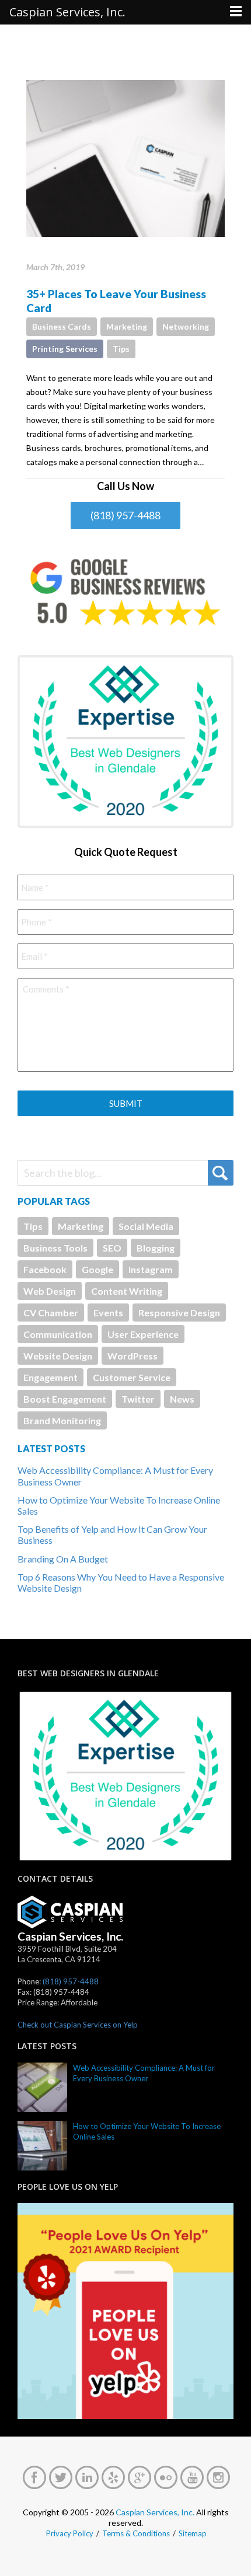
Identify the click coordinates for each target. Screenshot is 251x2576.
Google (97, 1269)
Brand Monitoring (62, 1420)
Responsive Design (179, 1313)
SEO (112, 1248)
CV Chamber (51, 1313)
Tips (121, 349)
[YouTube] (192, 2477)
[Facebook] (34, 2477)
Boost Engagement (65, 1399)
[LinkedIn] (87, 2477)
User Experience (143, 1334)
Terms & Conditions (136, 2533)
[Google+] (140, 2477)
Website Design (58, 1356)
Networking (186, 326)
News (182, 1399)
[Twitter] (61, 2477)
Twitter (138, 1399)
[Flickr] (166, 2477)
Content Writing (127, 1291)
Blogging (156, 1248)
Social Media (146, 1226)
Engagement (50, 1377)
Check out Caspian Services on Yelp (78, 2025)
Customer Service (132, 1377)
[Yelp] (113, 2477)
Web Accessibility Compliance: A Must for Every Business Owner (144, 2073)
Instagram (151, 1269)
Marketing (127, 326)
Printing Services (65, 349)
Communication (58, 1334)
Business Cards (62, 326)
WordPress (133, 1356)
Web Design (50, 1291)
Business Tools (55, 1248)
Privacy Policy (70, 2533)
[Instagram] (218, 2477)
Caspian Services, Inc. (155, 2512)
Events (108, 1313)
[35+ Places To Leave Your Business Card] (125, 158)
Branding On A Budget (63, 1559)
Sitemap (193, 2533)
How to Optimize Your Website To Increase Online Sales (147, 2131)
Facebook (45, 1269)
